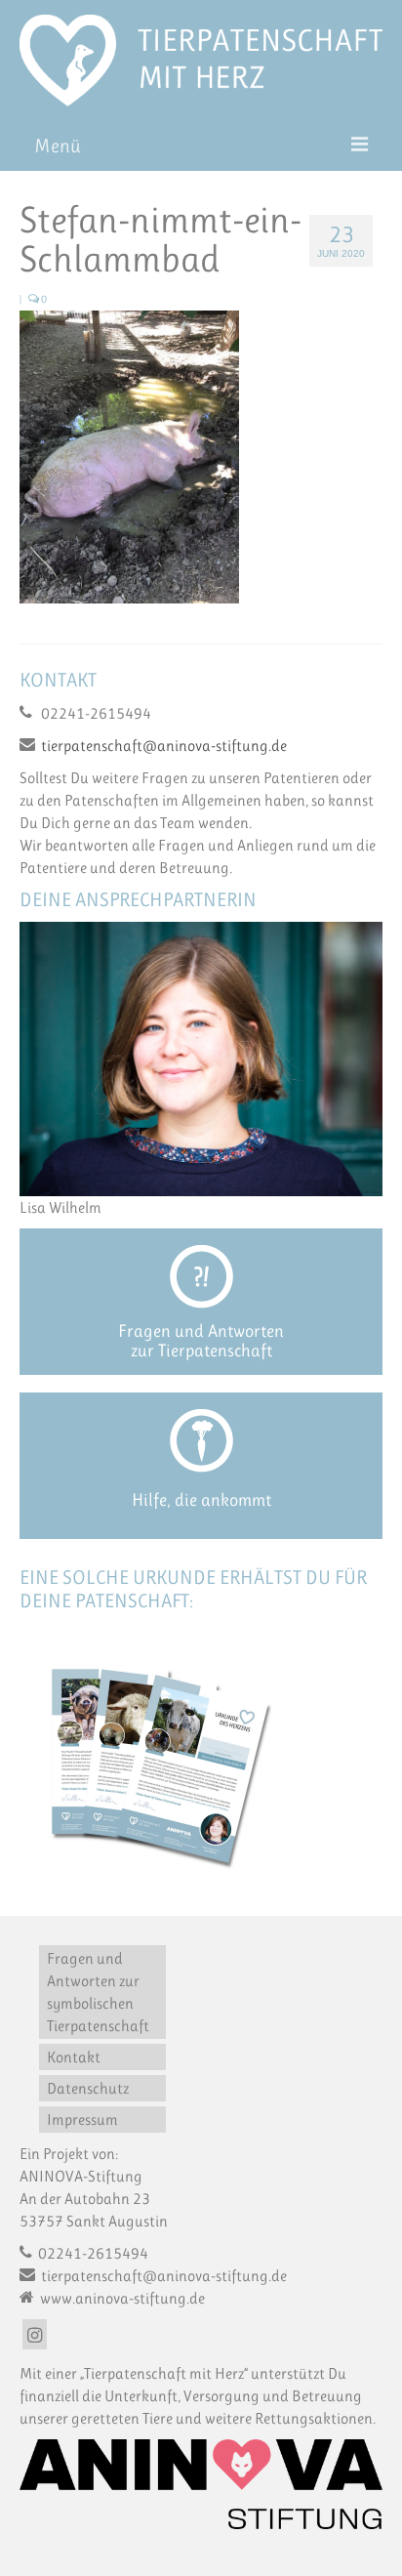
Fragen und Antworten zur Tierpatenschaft (201, 1341)
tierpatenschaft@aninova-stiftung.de (164, 746)
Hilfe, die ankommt (201, 1500)
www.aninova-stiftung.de (121, 2298)
